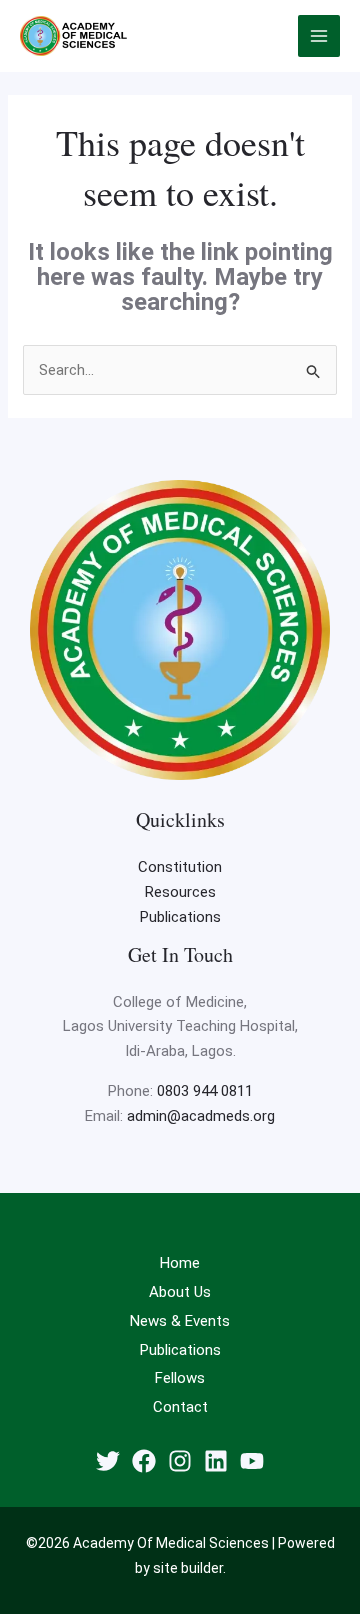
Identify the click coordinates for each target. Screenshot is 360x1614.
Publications (180, 917)
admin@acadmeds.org (201, 1116)
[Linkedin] (216, 1461)
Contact (180, 1407)
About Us (180, 1292)
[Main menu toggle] (319, 36)
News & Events (180, 1321)
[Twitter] (108, 1461)
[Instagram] (180, 1461)
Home (180, 1263)
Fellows (180, 1378)
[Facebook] (144, 1461)
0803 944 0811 (205, 1091)
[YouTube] (252, 1461)
